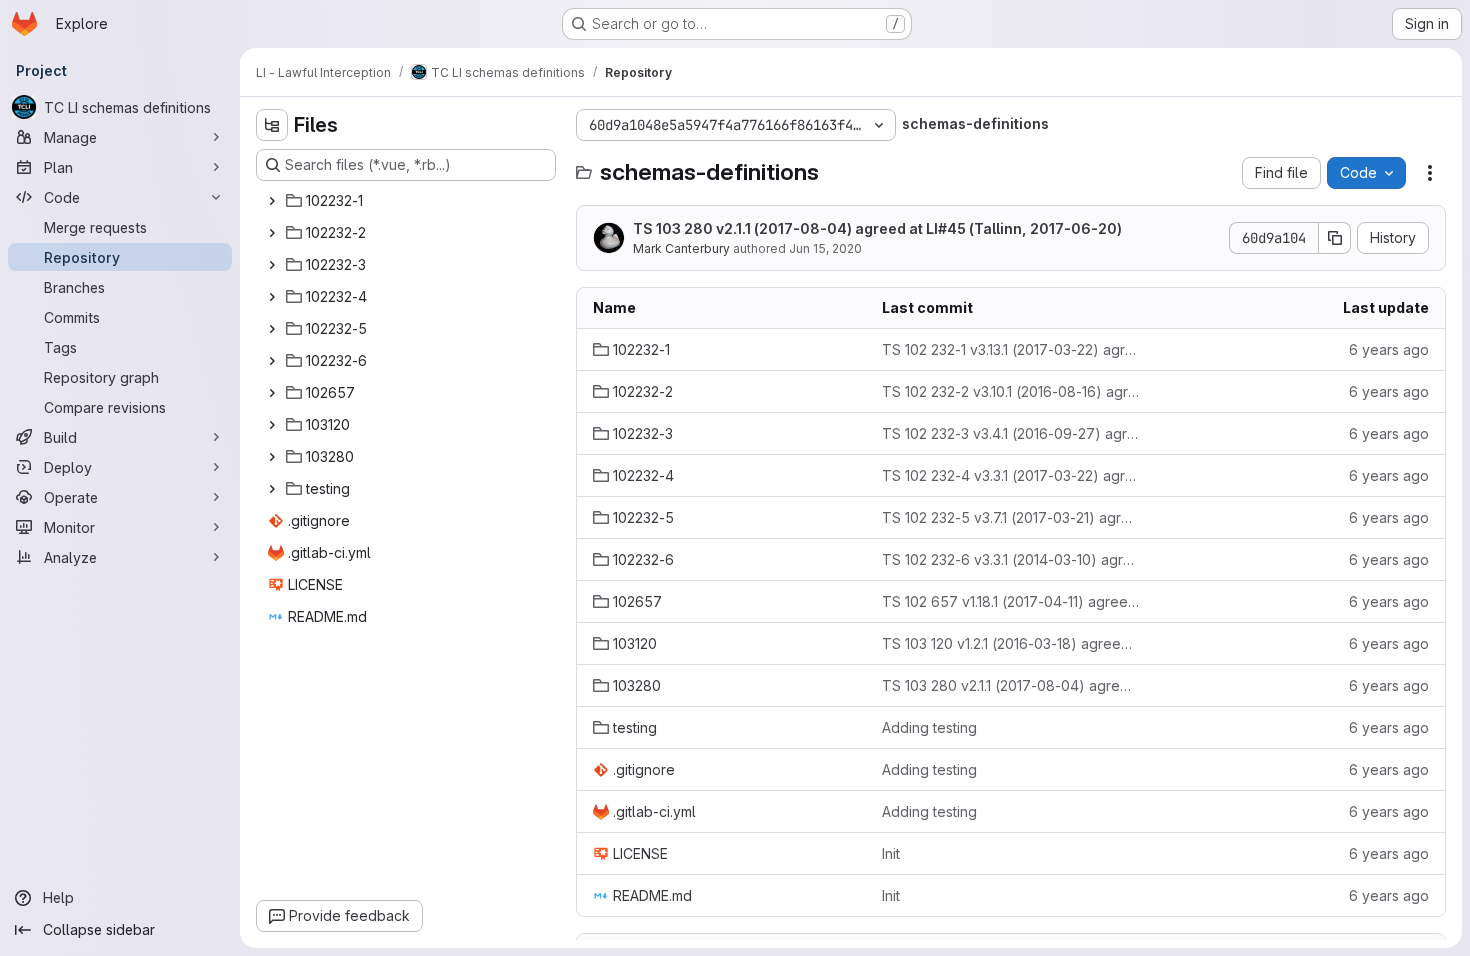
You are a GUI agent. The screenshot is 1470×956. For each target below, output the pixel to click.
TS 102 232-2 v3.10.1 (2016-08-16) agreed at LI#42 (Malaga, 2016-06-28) (1010, 391)
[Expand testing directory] (272, 489)
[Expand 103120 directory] (272, 425)
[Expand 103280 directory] (272, 457)
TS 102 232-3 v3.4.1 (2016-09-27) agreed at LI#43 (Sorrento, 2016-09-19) (1010, 433)
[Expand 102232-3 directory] (272, 265)
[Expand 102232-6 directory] (272, 361)
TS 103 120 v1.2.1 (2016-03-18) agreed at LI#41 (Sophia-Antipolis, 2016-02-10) (1010, 643)
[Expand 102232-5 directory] (272, 329)
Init (891, 853)
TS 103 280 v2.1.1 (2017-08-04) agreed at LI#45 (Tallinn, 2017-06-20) (877, 228)
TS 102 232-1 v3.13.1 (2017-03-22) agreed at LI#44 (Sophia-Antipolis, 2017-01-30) (1010, 349)
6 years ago (1389, 349)
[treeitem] (408, 201)
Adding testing (929, 727)
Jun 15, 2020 (825, 248)
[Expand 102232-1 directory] (272, 201)
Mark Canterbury (681, 248)
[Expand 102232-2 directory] (272, 233)
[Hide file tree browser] (272, 125)
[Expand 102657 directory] (272, 393)
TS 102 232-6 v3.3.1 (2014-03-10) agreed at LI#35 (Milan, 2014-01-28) (1010, 559)
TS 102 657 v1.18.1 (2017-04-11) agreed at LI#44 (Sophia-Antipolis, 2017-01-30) (1010, 601)
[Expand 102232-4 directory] (272, 297)
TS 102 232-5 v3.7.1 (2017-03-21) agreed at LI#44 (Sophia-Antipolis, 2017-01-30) (1010, 517)
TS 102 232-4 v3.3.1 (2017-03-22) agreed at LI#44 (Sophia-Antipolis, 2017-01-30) (1010, 475)
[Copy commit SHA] (1335, 238)
